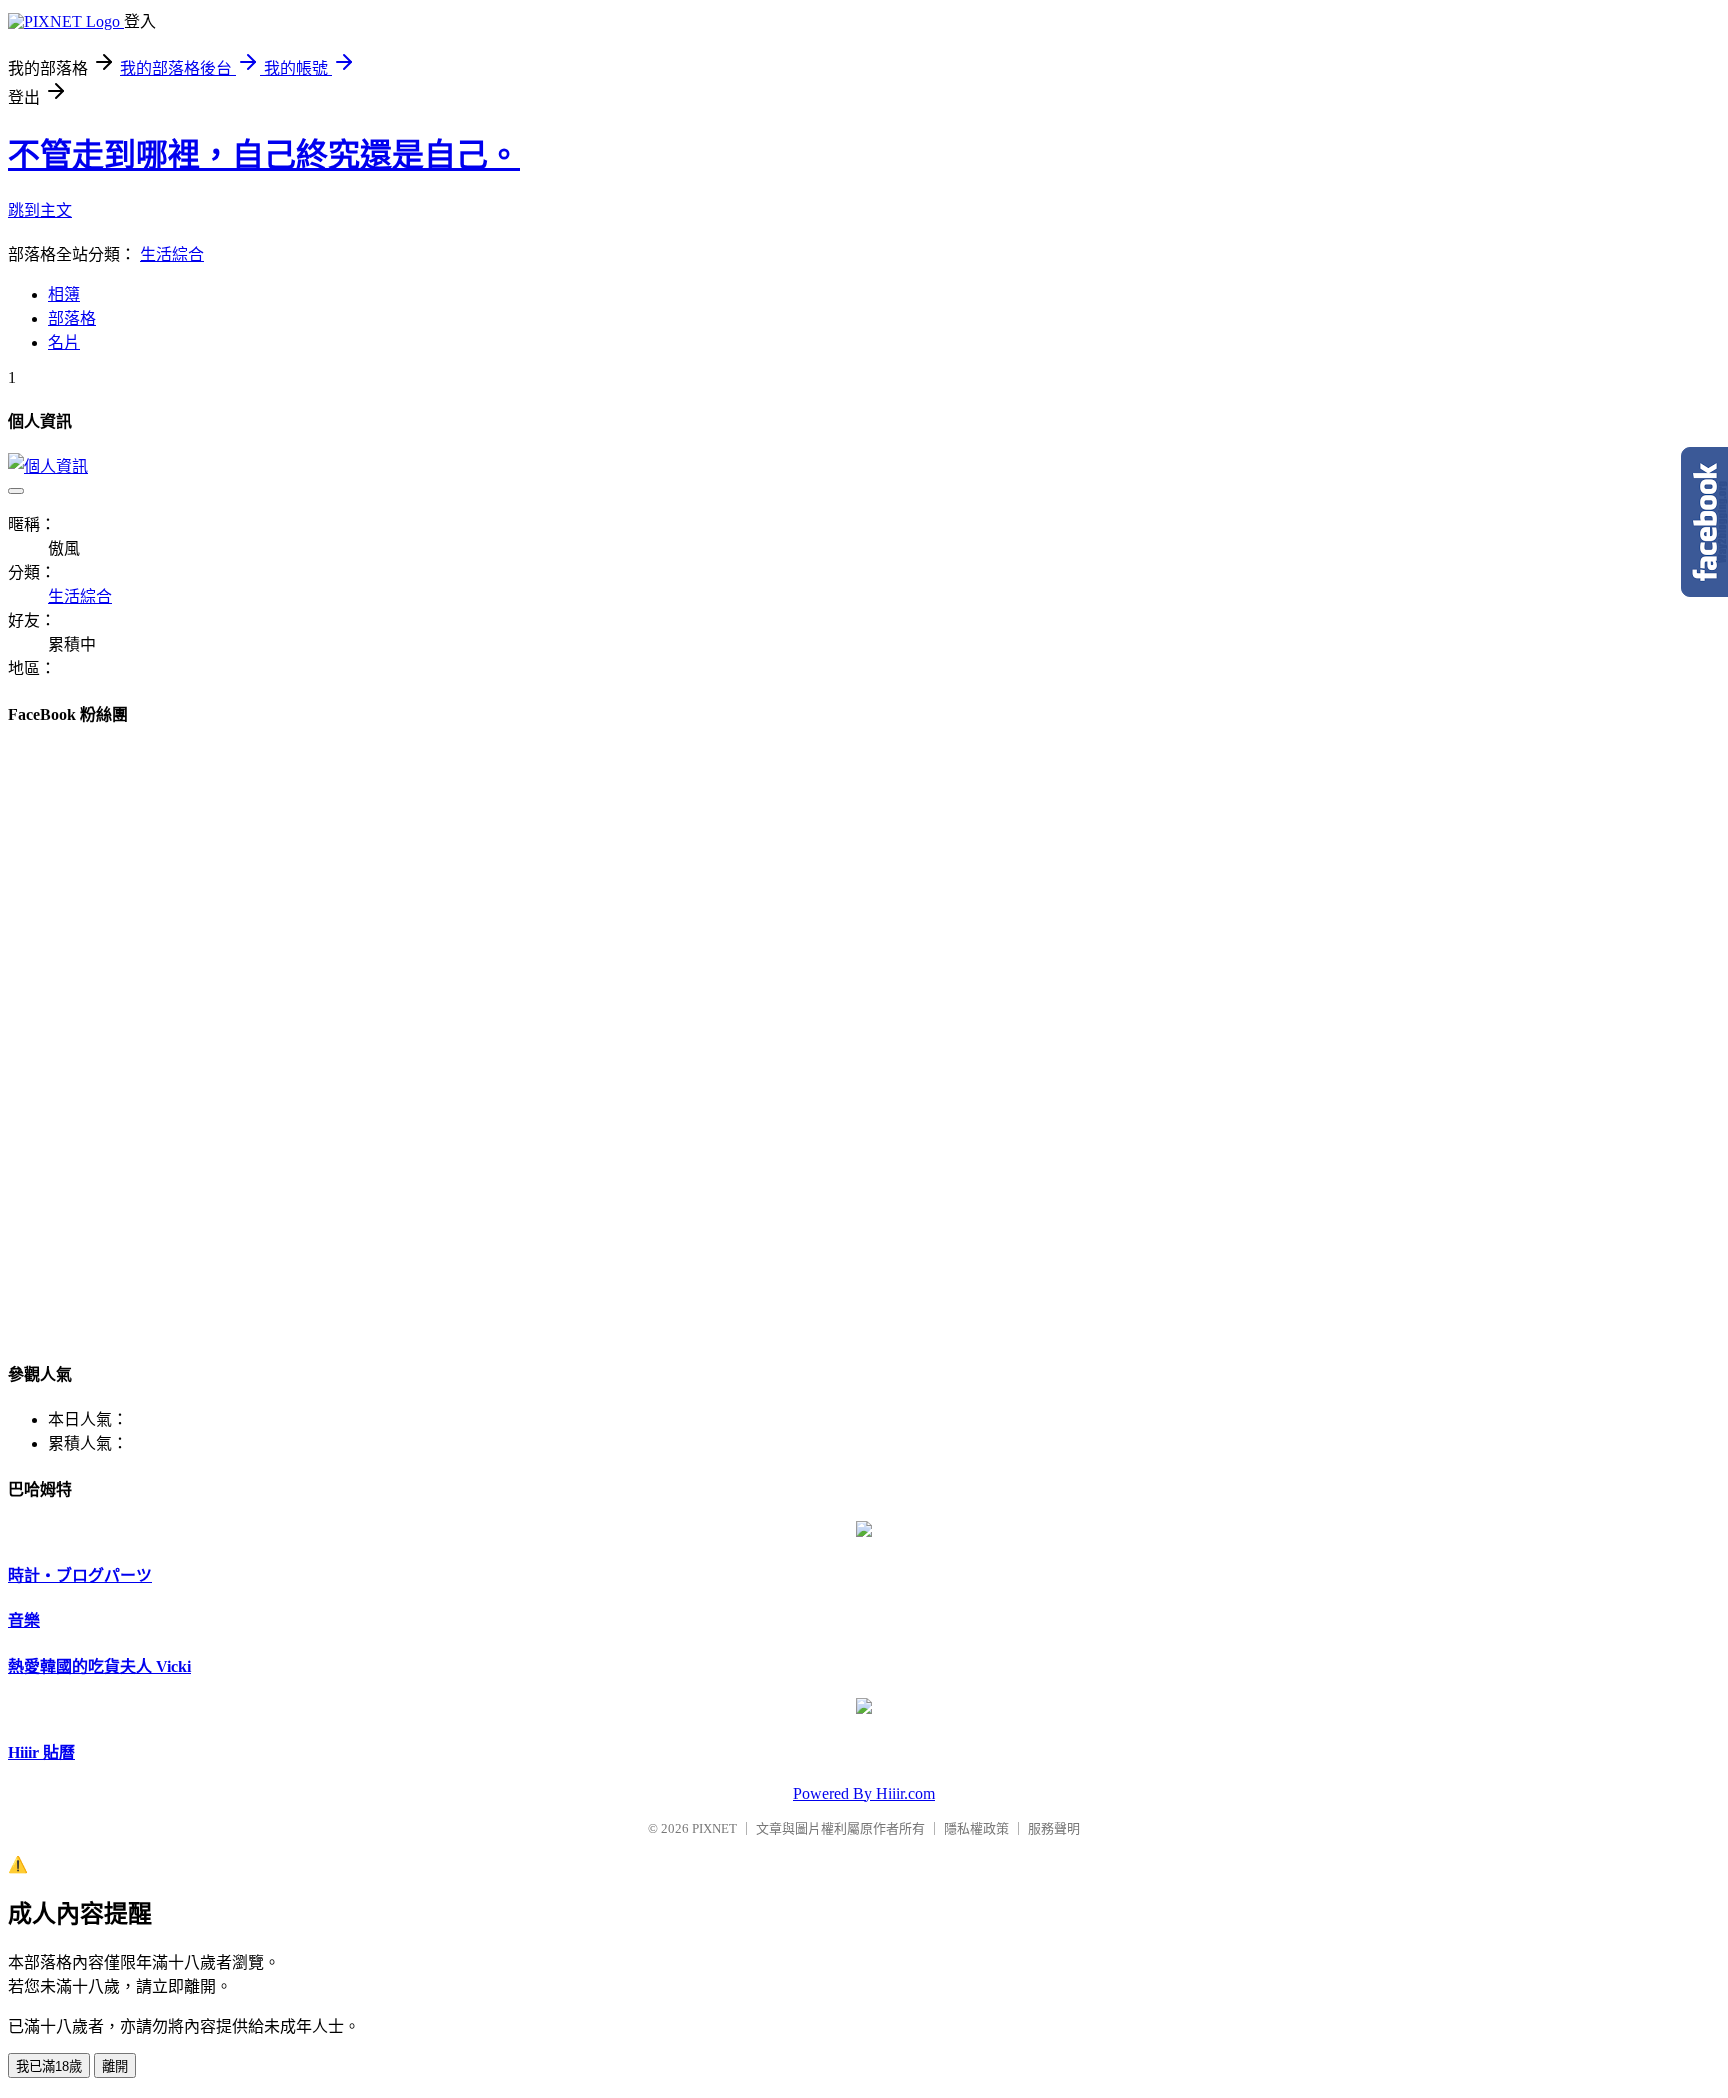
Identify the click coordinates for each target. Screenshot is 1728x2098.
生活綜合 (172, 254)
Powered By (834, 1793)
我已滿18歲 (49, 2066)
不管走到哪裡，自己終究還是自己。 (264, 155)
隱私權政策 (976, 1828)
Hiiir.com (905, 1793)
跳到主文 (40, 210)
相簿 (64, 294)
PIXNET (714, 1828)
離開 (115, 2066)
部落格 (72, 318)
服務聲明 (1054, 1828)
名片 (64, 342)
